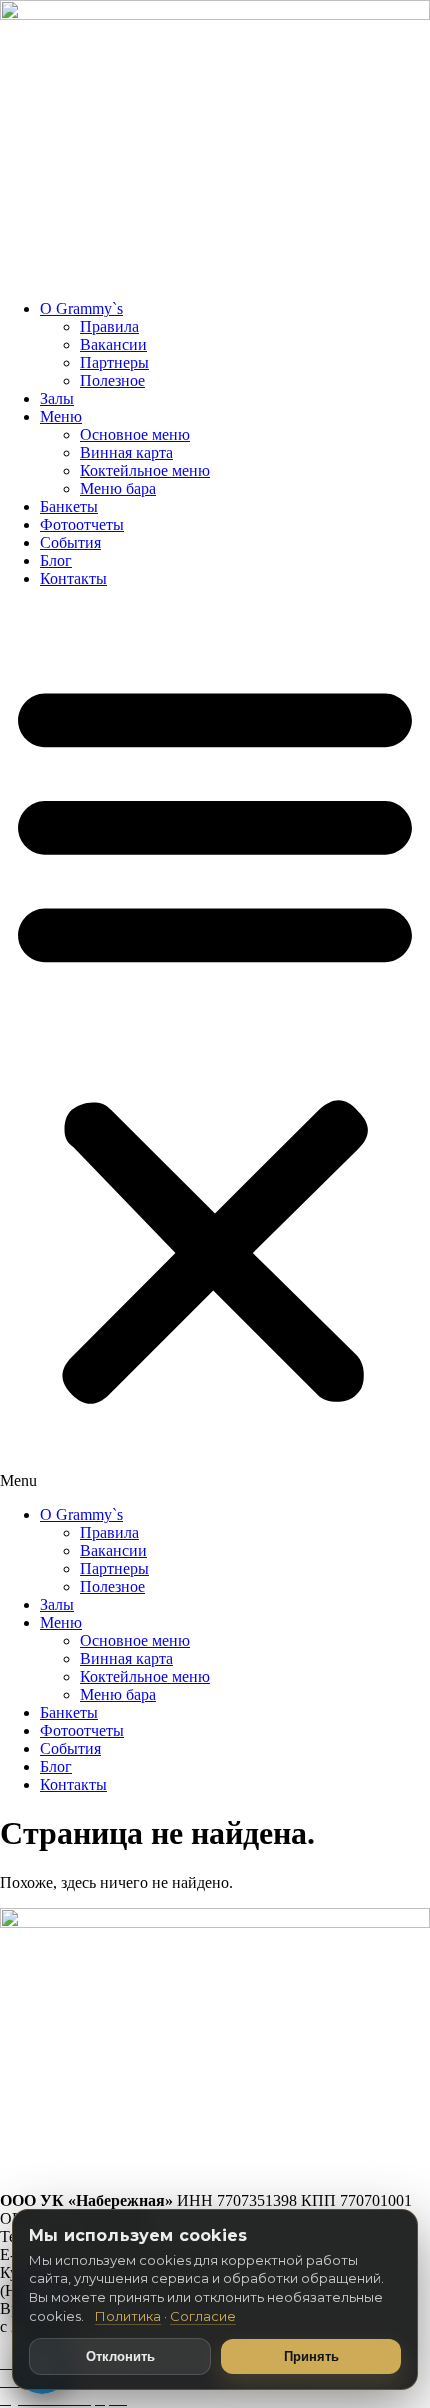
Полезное (112, 380)
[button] (215, 1047)
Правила (109, 326)
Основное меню (135, 434)
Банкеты (69, 506)
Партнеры (114, 362)
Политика (128, 2316)
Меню (61, 416)
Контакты (73, 578)
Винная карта (126, 452)
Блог (56, 560)
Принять (311, 2356)
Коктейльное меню (145, 470)
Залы (57, 398)
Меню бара (118, 488)
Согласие (203, 2316)
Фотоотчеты (82, 524)
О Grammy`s (81, 308)
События (70, 542)
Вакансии (113, 344)
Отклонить (120, 2356)
